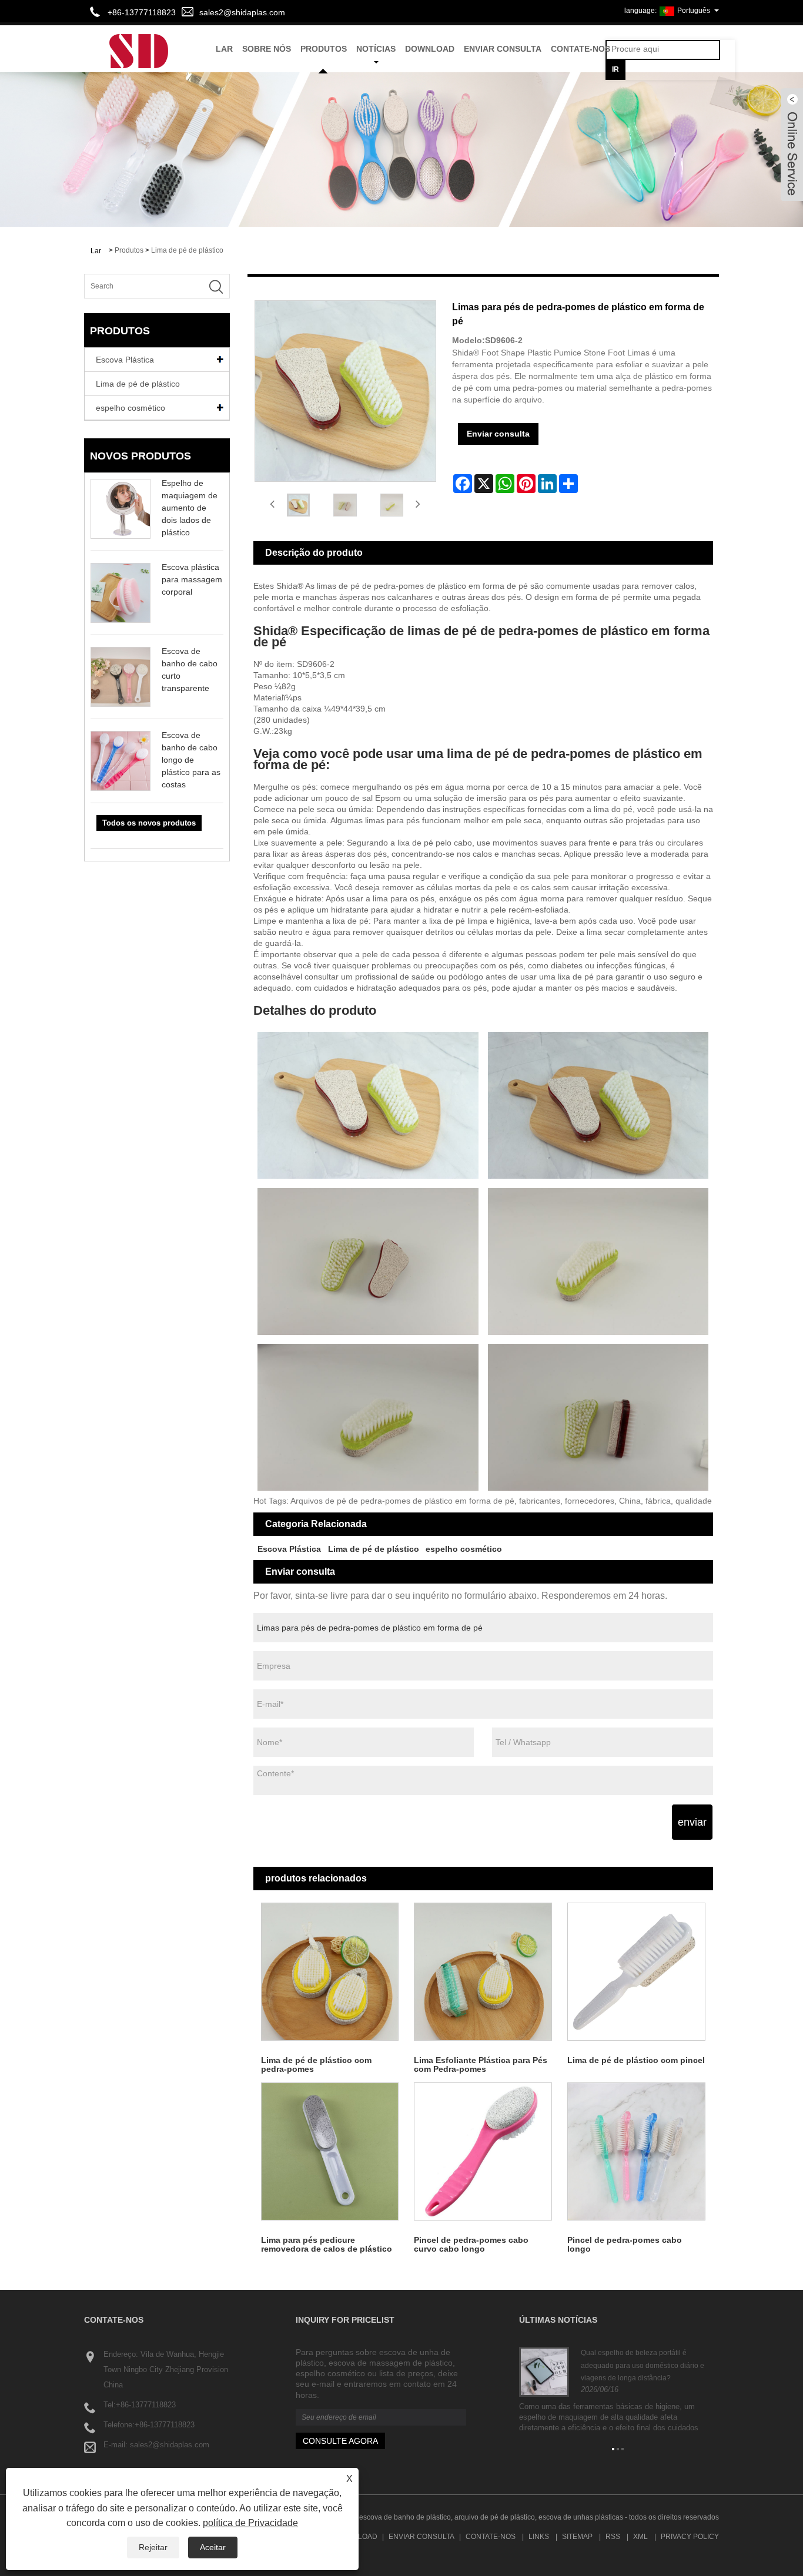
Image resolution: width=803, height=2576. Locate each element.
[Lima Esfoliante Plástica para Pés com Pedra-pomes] (483, 1972)
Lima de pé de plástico (187, 250)
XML (640, 2537)
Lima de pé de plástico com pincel (636, 2060)
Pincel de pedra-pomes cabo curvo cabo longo (471, 2244)
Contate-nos (580, 49)
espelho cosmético (131, 408)
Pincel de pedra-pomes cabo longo (625, 2244)
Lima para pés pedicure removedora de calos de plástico (327, 2244)
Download (430, 49)
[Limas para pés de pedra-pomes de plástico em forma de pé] (299, 505)
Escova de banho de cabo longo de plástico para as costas (191, 760)
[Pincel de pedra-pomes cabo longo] (636, 2151)
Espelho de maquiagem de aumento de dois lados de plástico (190, 508)
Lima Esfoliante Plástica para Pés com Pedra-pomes (481, 2065)
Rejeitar (153, 2547)
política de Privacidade (250, 2523)
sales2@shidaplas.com (242, 12)
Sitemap (577, 2537)
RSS (613, 2537)
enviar (692, 1822)
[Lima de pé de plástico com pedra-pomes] (330, 1972)
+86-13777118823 (146, 2405)
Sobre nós (267, 49)
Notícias (376, 49)
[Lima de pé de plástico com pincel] (636, 1972)
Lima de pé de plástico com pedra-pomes (316, 2065)
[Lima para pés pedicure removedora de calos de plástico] (330, 2151)
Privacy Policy (690, 2537)
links (539, 2537)
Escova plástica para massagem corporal (192, 579)
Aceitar (213, 2547)
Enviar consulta (503, 49)
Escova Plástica (125, 360)
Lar (224, 49)
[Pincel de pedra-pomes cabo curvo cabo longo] (483, 2151)
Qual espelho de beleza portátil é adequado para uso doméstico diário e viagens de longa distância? (643, 2365)
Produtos (324, 49)
